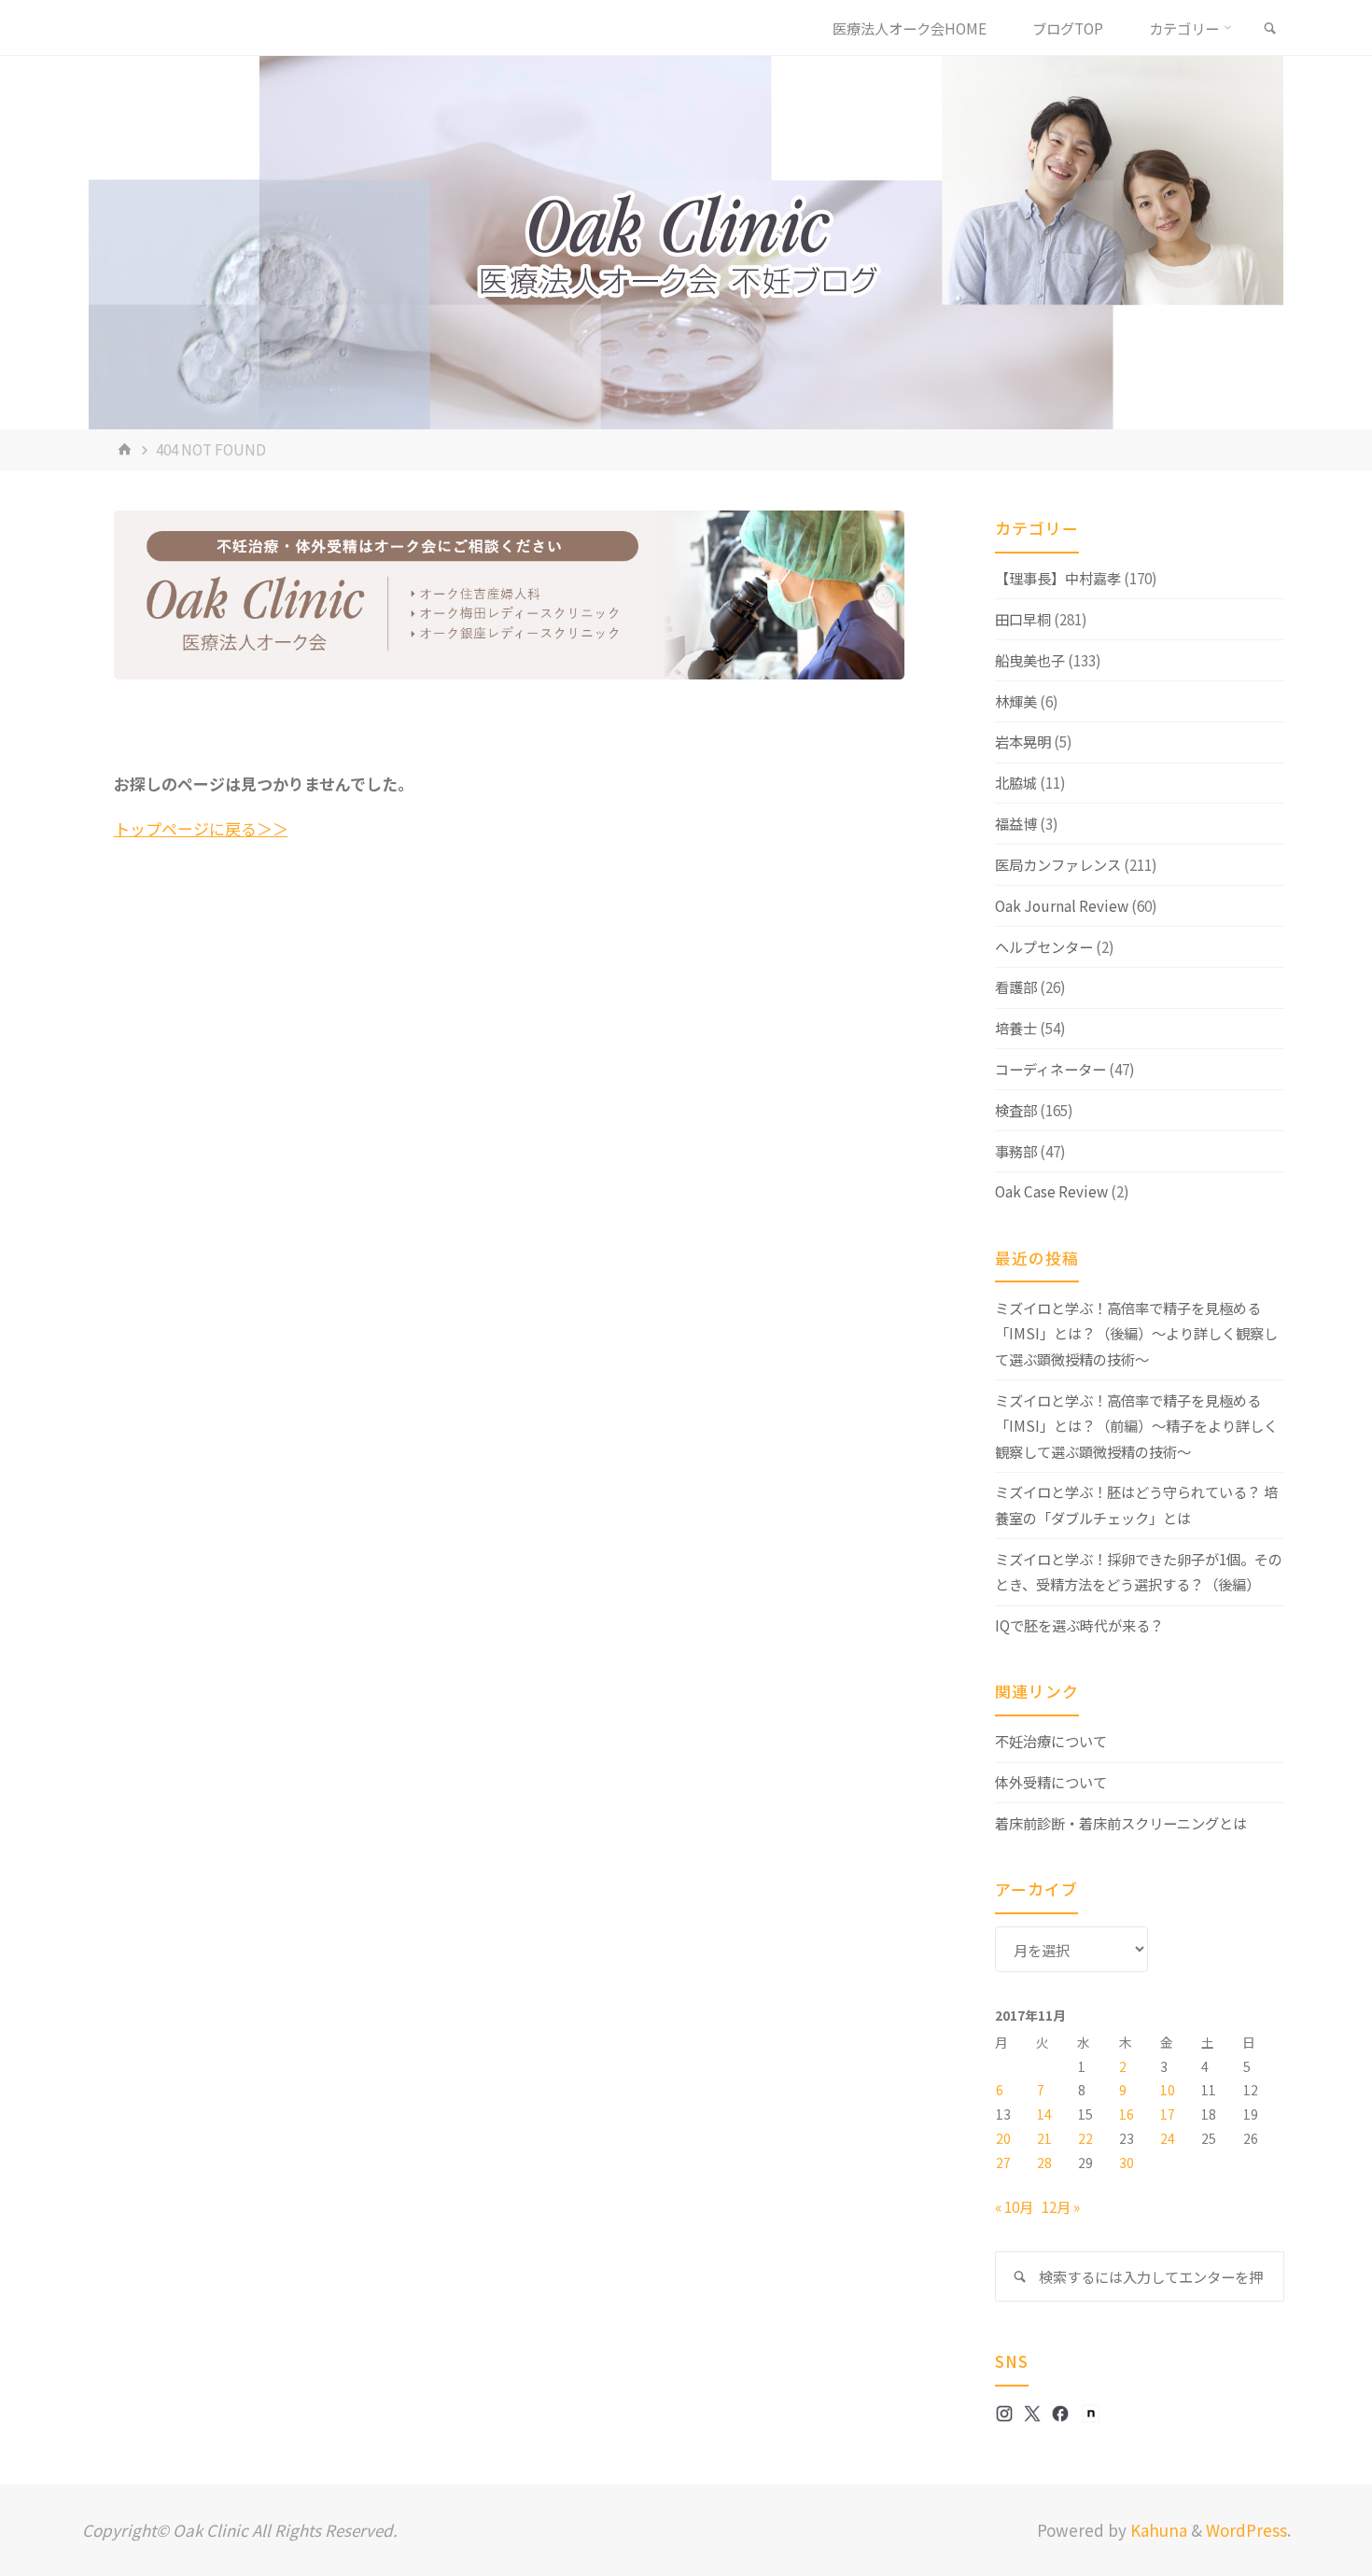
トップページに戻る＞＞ (201, 828)
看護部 (1016, 987)
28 (1044, 2163)
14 (1044, 2114)
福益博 (1016, 823)
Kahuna (1157, 2530)
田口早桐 (1023, 619)
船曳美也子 (1030, 660)
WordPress (1246, 2530)
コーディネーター (1050, 1069)
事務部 (1016, 1151)
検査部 (1016, 1110)
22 (1085, 2138)
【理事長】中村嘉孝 (1058, 578)
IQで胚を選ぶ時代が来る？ (1079, 1625)
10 (1168, 2090)
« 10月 (1014, 2206)
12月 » (1061, 2206)
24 (1168, 2138)
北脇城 (1016, 782)
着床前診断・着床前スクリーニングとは (1121, 1823)
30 (1127, 2163)
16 (1127, 2114)
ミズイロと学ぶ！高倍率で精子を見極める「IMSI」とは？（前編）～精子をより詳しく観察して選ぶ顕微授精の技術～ (1136, 1426)
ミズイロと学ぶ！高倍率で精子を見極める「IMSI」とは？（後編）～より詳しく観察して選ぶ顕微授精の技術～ (1136, 1333)
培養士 (1016, 1028)
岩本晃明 (1023, 741)
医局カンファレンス (1058, 864)
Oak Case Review (1051, 1191)
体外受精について (1051, 1782)
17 (1168, 2114)
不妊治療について (1051, 1741)
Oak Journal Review (1062, 905)
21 (1044, 2138)
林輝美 (1016, 701)
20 (1003, 2138)
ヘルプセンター (1044, 946)
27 (1003, 2163)
